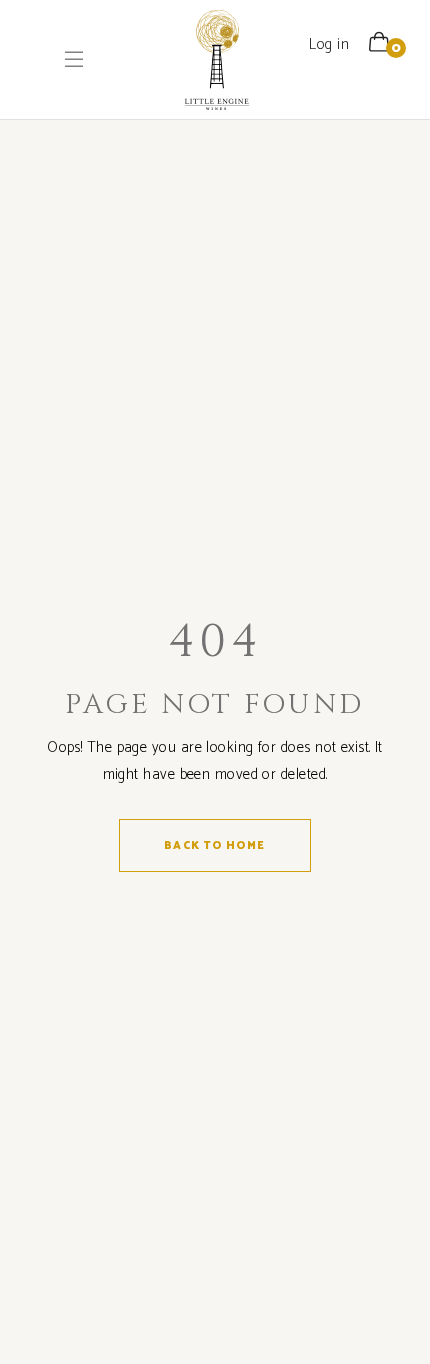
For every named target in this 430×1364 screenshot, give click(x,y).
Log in (329, 44)
